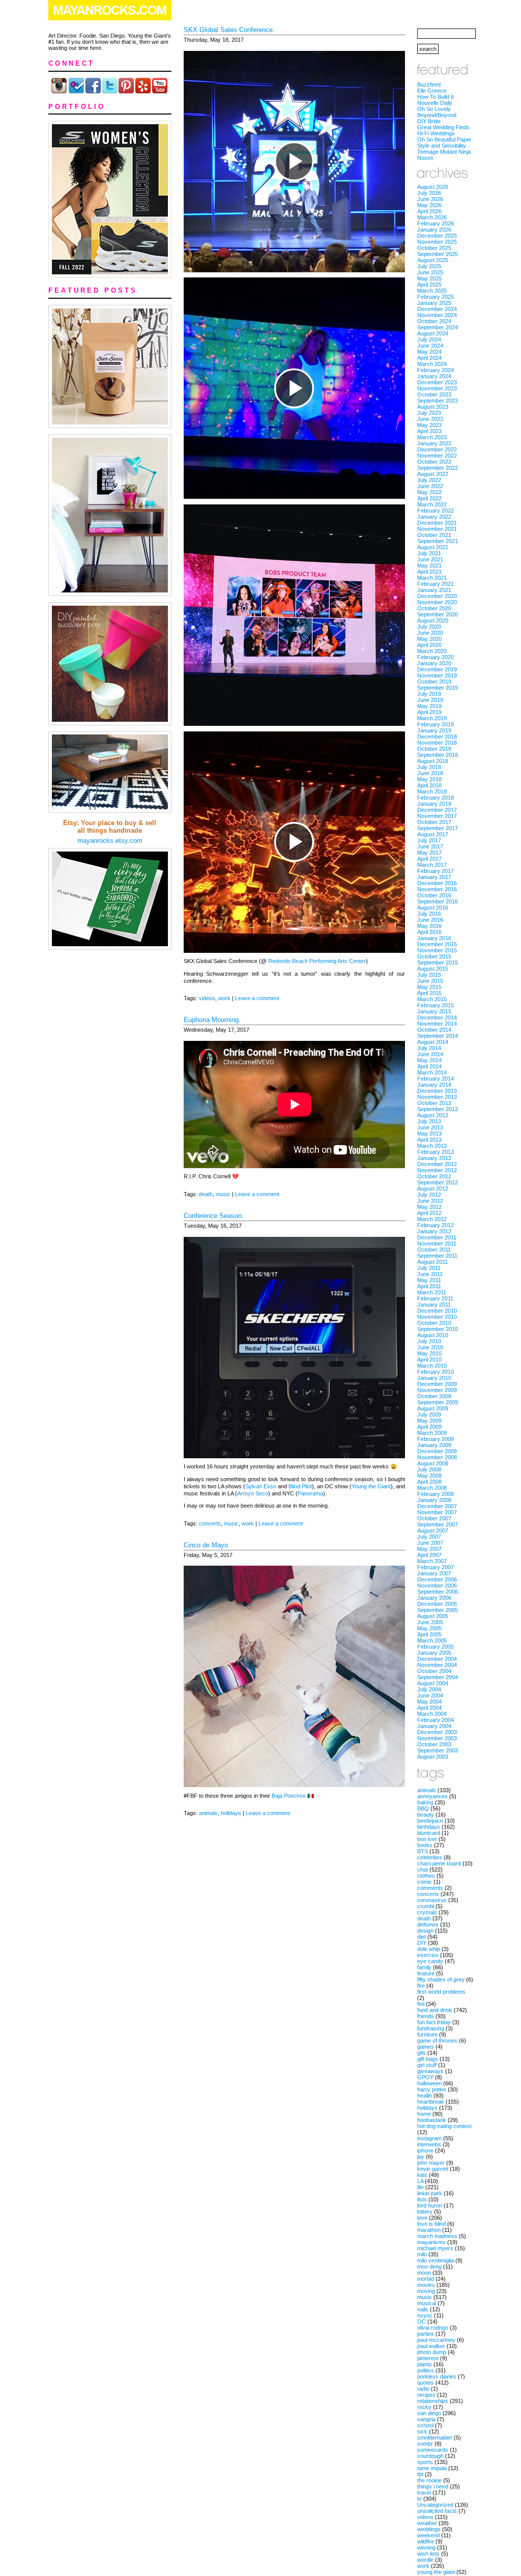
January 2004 (434, 1726)
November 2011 (437, 1243)
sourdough (430, 2456)
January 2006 (434, 1598)
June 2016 (430, 920)
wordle (425, 2560)
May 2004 (429, 1702)
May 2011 (429, 1280)
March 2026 (432, 217)
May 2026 (429, 205)
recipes (426, 2395)
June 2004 (430, 1695)
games (426, 2047)
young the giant (436, 2572)
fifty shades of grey (441, 1979)
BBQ (423, 1808)
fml (421, 2004)
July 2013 (429, 1121)
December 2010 (437, 1311)
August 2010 (433, 1335)
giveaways (430, 2071)
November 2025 (437, 242)
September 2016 (438, 901)
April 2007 (429, 1555)
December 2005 (437, 1604)
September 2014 (438, 1036)
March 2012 (432, 1219)
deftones (428, 1924)
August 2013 (433, 1115)
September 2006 (438, 1592)
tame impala (432, 2468)
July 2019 (429, 694)
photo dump (432, 2352)
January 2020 (434, 663)
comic (425, 1882)
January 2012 (434, 1231)
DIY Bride (429, 121)
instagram (429, 2138)
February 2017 (436, 871)
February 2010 (436, 1372)
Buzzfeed (429, 84)
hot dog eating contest (444, 2126)
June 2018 (430, 773)
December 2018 (437, 737)
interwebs (429, 2144)
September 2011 (437, 1256)
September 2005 (438, 1610)
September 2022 (438, 468)
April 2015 (429, 993)
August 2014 (433, 1042)
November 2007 (437, 1512)
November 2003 (437, 1738)
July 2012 (429, 1195)
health (425, 2096)
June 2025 (430, 272)
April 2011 (429, 1286)
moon (424, 2273)
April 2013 (429, 1140)
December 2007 (437, 1506)
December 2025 (437, 236)
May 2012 (429, 1207)
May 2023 (429, 425)
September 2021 (438, 541)
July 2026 (429, 193)
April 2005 (429, 1634)
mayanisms (431, 2242)
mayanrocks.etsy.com (110, 841)
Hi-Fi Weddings (436, 133)
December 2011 (437, 1237)
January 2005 (434, 1653)
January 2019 (434, 730)
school (425, 2425)
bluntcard (429, 1833)
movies (426, 2285)
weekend (428, 2535)
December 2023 (437, 382)
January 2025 (434, 303)
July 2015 (429, 975)
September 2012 (438, 1182)
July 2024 (429, 339)
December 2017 (437, 810)
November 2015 (437, 950)
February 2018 (436, 798)
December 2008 (437, 1451)
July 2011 (429, 1268)
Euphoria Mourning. (212, 1020)
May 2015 (429, 987)
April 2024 (429, 358)
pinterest (428, 2358)
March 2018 (432, 791)
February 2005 (436, 1647)
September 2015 (438, 963)
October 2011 (434, 1250)
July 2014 (429, 1048)
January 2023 (434, 443)
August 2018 (433, 761)
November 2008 (437, 1457)
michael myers (435, 2248)
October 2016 (434, 895)
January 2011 (434, 1305)
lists (422, 2199)
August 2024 (433, 333)
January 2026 (434, 230)
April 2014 (429, 1066)
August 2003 (433, 1757)
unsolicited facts (437, 2511)
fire (421, 1986)
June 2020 (430, 633)
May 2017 (429, 853)
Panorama (310, 1493)
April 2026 (429, 211)
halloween (429, 2083)
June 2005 (430, 1622)
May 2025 (429, 278)
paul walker (431, 2346)
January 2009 (434, 1445)
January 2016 (434, 938)
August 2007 (433, 1531)
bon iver (427, 1839)
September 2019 (438, 688)
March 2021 (432, 578)
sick (422, 2431)
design (425, 1931)
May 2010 (429, 1353)
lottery (425, 2212)
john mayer (431, 2163)
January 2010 (434, 1378)
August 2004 (433, 1683)
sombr (425, 2444)
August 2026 (433, 187)
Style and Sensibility (442, 146)
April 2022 (429, 498)
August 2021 (433, 547)
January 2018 (434, 804)
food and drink (435, 2010)
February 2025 (436, 297)
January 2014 (434, 1085)
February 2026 (436, 223)
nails (423, 2309)
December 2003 (437, 1732)
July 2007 (429, 1537)
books (425, 1845)
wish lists (428, 2554)
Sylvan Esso (261, 1486)
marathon (429, 2230)
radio (423, 2389)
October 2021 (434, 535)
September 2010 (438, 1329)
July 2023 (429, 413)
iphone (425, 2150)
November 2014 (437, 1024)
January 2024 (434, 376)
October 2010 (434, 1323)
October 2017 (434, 822)
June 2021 (430, 559)
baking (425, 1802)
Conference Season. (214, 1216)
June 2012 (430, 1201)
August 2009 (433, 1408)
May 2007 (429, 1549)
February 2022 (436, 511)
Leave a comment (257, 998)
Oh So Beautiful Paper (444, 139)
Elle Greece (432, 91)
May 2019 (429, 706)
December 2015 (437, 944)
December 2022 (437, 449)
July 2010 (429, 1341)
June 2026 (430, 199)
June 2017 (430, 846)
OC (422, 2322)
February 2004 (436, 1720)
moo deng (429, 2267)
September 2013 (438, 1109)
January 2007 (434, 1573)
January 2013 (434, 1158)
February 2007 (436, 1567)
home (424, 2114)
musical (427, 2303)
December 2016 (437, 883)
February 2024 (436, 370)
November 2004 (437, 1665)
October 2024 (434, 321)
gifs (422, 2053)
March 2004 (432, 1714)
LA (420, 2181)
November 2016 (437, 889)
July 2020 (429, 627)
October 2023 (434, 394)
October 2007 (434, 1518)
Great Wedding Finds (443, 127)
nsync (425, 2315)
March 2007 (432, 1561)
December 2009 (437, 1384)
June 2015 (430, 981)
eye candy (430, 1961)
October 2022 (434, 462)
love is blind (431, 2224)
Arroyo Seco (253, 1493)
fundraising (431, 2028)
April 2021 (429, 572)
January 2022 (434, 517)
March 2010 (432, 1366)
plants (425, 2364)
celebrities (430, 1857)
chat (423, 1870)
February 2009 (436, 1439)
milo (422, 2254)
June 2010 (430, 1347)
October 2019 (434, 682)
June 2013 (430, 1127)
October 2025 (434, 248)
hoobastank (432, 2120)
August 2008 (433, 1463)
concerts (210, 1523)
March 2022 (432, 504)
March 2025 (432, 291)
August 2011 (432, 1262)
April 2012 (429, 1213)
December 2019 (437, 669)
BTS (423, 1851)
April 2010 (429, 1360)
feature (426, 1973)
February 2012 (436, 1225)
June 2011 (430, 1274)
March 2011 (432, 1292)
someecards (433, 2450)
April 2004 (429, 1708)
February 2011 (435, 1298)
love (422, 2218)
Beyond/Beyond (437, 115)
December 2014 (437, 1017)
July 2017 (429, 840)
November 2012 (437, 1170)
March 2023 (432, 437)
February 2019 (436, 724)
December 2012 (437, 1164)
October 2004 (434, 1671)
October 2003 (434, 1744)
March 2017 (432, 865)
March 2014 (432, 1072)
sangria (426, 2419)
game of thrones (437, 2041)
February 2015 (436, 1005)
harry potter (432, 2089)
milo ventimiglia (436, 2260)
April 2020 (429, 645)
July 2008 (429, 1469)
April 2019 (429, 712)
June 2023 (430, 419)
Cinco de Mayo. (207, 1545)
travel (424, 2493)
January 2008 (434, 1500)
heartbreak (431, 2102)
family (424, 1967)
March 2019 (432, 718)
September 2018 (438, 755)
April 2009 (429, 1427)
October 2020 (434, 608)
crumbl (426, 1906)
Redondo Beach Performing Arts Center (317, 961)
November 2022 (437, 456)
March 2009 (432, 1433)
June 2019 (430, 700)
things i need (433, 2486)
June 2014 (430, 1054)
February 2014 (436, 1079)
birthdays (429, 1827)
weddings (429, 2529)
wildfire (426, 2541)
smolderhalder (435, 2438)
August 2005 (433, 1616)
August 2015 (433, 969)
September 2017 (438, 828)
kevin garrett (433, 2169)
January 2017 (434, 877)
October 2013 (434, 1103)
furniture (427, 2034)
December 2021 (437, 523)
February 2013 (436, 1152)
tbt (420, 2474)
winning (426, 2547)
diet (422, 1937)
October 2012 (434, 1176)
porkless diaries (437, 2376)
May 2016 (429, 926)
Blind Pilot (300, 1486)
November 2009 (437, 1390)
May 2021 (429, 565)
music (223, 1194)
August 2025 (433, 260)
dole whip (429, 1949)
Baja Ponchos (289, 1796)
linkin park (430, 2193)
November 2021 (437, 529)
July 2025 (429, 266)
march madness (437, 2236)
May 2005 (429, 1628)
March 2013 (432, 1146)
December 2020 (437, 596)
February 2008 (436, 1494)
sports (425, 2462)
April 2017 (429, 859)
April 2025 (429, 285)
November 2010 (437, 1317)
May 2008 (429, 1476)
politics (426, 2370)
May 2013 (429, 1134)
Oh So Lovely (434, 109)
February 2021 (436, 584)
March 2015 (432, 999)
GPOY (425, 2077)
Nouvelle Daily (435, 103)
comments (430, 1888)
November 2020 (437, 602)
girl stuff (427, 2065)
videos (207, 998)
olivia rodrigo (433, 2328)
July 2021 (429, 553)
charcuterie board (439, 1863)
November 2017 (437, 816)
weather (427, 2523)
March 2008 (432, 1488)
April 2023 (429, 431)
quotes (426, 2383)
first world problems (441, 1992)
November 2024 (437, 315)
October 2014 (434, 1030)
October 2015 (434, 956)
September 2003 (438, 1750)
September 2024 (438, 327)
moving (426, 2291)
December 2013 (437, 1091)
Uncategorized (435, 2505)
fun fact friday (434, 2022)
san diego (429, 2413)
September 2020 (438, 614)
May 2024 (429, 352)
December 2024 (437, 309)
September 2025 (438, 254)
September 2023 (438, 401)
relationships (433, 2401)
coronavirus (432, 1900)
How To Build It (436, 97)
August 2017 (433, 834)
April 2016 (429, 932)
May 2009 (429, 1421)
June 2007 (430, 1543)
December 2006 (437, 1579)
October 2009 (434, 1396)
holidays (231, 1813)
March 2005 (432, 1640)
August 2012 (433, 1188)
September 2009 (438, 1402)
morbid (426, 2279)
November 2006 (437, 1586)
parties (426, 2334)
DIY (422, 1943)
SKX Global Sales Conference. (229, 30)
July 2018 (429, 767)
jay (421, 2157)
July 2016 (429, 914)
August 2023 (433, 407)
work (224, 998)
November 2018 (437, 743)
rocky (424, 2407)
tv (419, 2499)
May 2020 (429, 639)
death (206, 1194)
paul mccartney (436, 2340)
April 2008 (429, 1482)
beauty (426, 1815)
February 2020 (436, 657)
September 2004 (438, 1677)
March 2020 (432, 651)
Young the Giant (371, 1486)
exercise (428, 1955)
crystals (427, 1912)
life (421, 2187)
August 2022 (433, 474)
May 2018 (429, 779)
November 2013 (437, 1097)
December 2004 (437, 1659)
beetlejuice (430, 1821)
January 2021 (434, 590)
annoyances (432, 1796)
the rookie (429, 2480)
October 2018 (434, 749)
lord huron (430, 2205)
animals (208, 1813)
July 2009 (429, 1414)
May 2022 (429, 492)
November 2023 (437, 388)
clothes (426, 1876)
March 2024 (432, 364)
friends (426, 2016)
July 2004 (429, 1689)
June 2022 (430, 486)
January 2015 (434, 1011)
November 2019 (437, 675)
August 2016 (433, 908)
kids (422, 2175)
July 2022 (429, 480)
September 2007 (438, 1524)
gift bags (428, 2059)
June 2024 (430, 346)
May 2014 (429, 1060)
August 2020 (433, 620)
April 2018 (429, 785)
